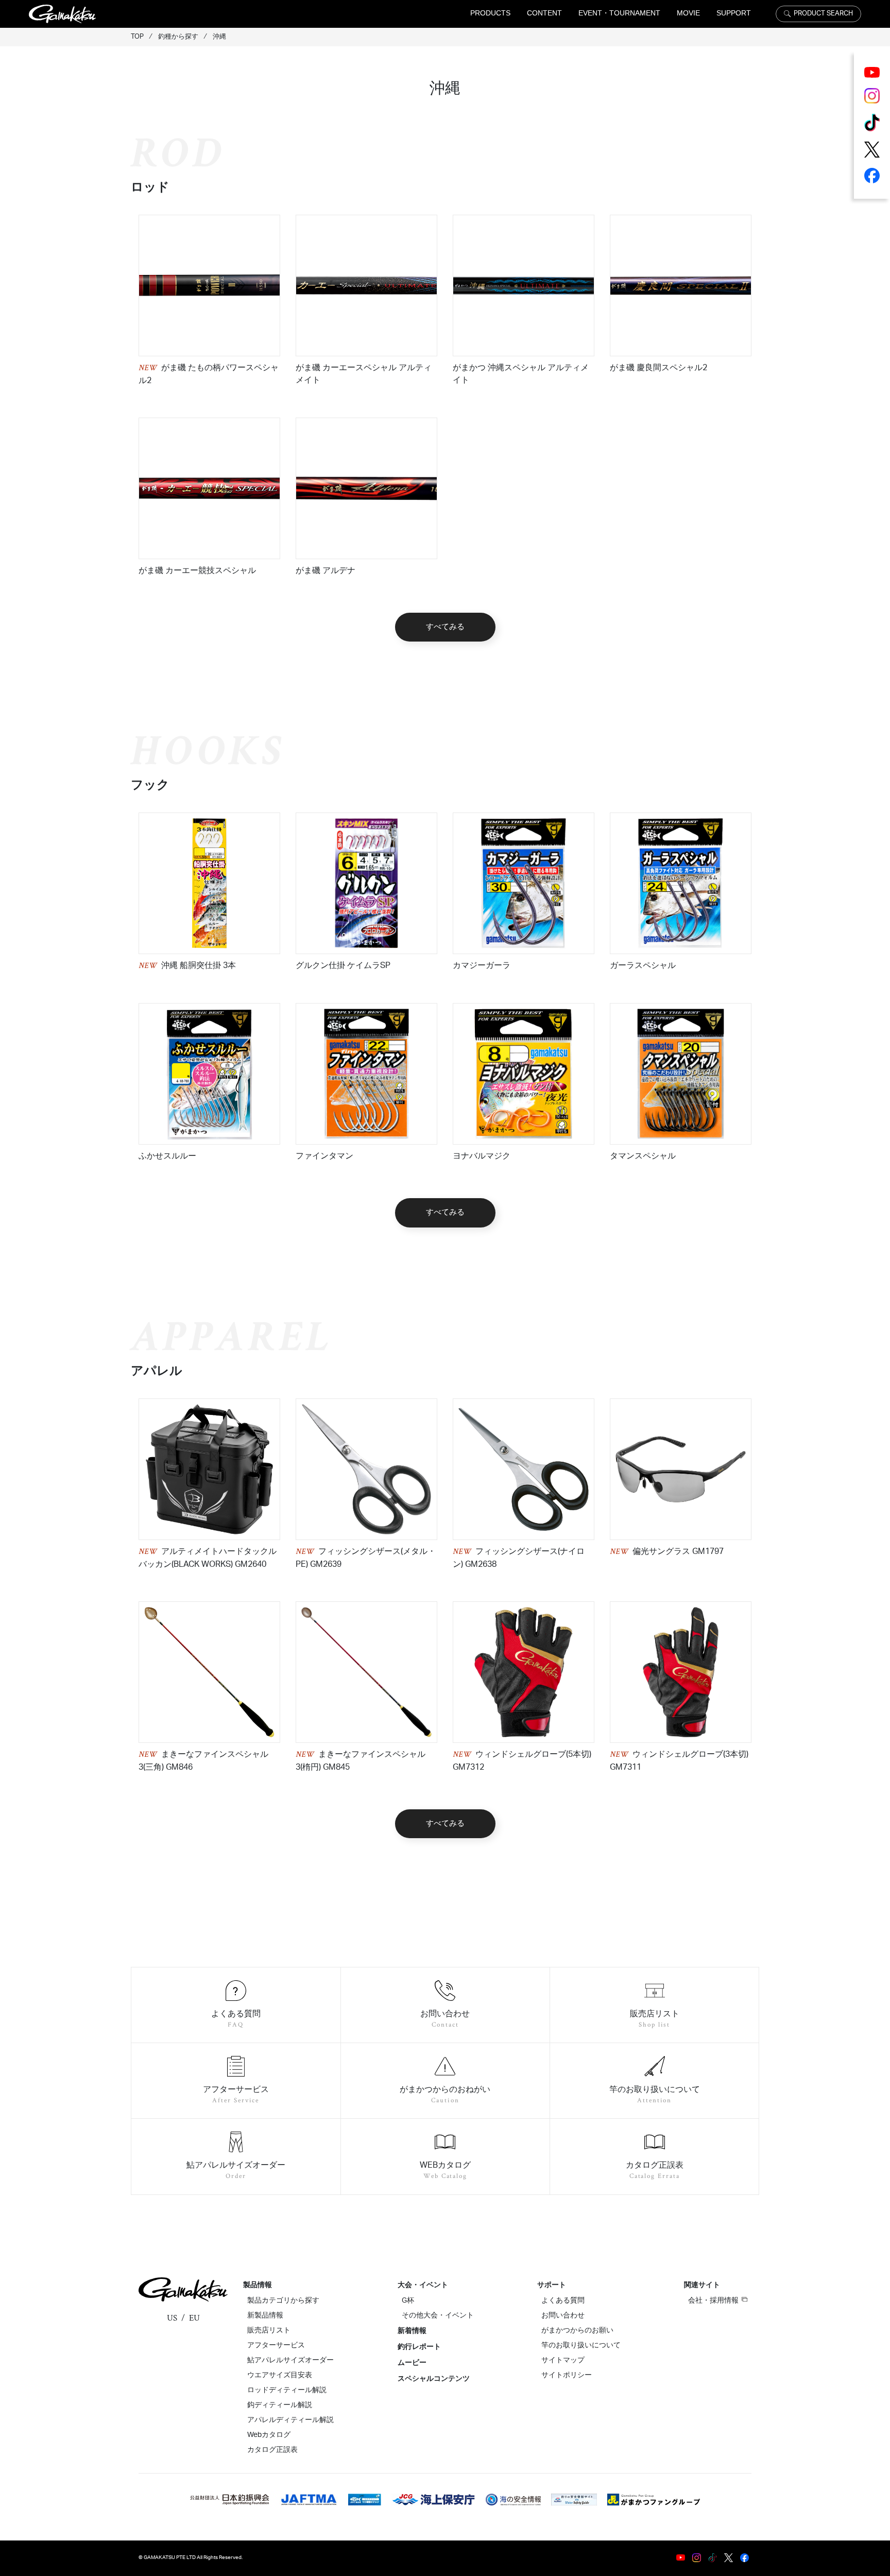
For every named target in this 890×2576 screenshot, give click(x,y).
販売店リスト (269, 2330)
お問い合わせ (563, 2315)
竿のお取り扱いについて (581, 2345)
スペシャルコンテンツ (434, 2379)
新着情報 (412, 2331)
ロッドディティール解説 (287, 2390)
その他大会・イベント (438, 2315)
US (172, 2318)
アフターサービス (276, 2345)
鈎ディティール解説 (280, 2405)
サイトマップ (563, 2360)
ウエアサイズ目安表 (280, 2375)
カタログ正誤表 (272, 2450)
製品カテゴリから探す (283, 2301)
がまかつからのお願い (577, 2330)
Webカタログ (269, 2435)
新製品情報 (265, 2315)
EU (194, 2318)
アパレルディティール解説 (290, 2420)
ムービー (412, 2363)
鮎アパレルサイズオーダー (290, 2360)
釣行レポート (419, 2347)
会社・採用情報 (713, 2301)
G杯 (408, 2301)
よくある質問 (563, 2301)
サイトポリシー (567, 2375)
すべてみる (445, 627)
